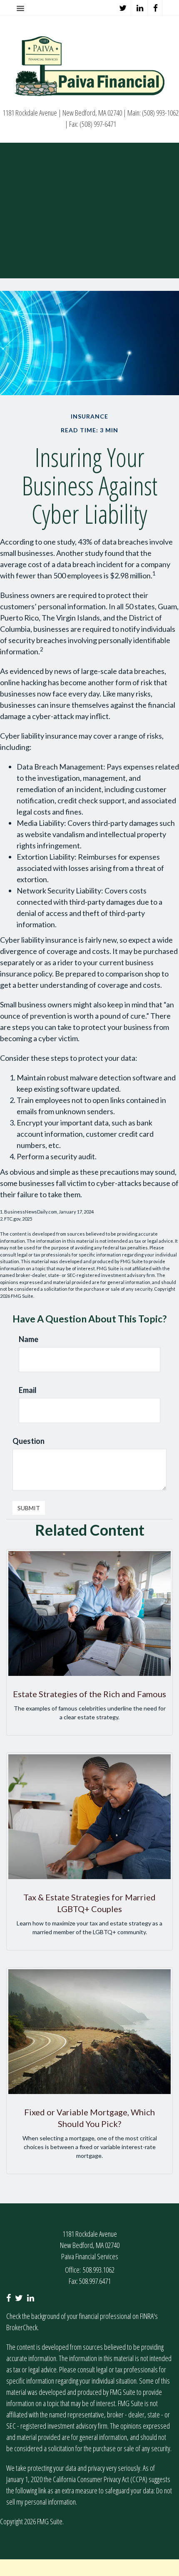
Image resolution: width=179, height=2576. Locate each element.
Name (29, 1339)
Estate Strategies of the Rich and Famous (89, 1694)
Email (28, 1390)
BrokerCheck (22, 2327)
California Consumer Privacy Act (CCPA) (100, 2479)
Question (29, 1441)
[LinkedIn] (140, 8)
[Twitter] (123, 8)
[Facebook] (156, 8)
